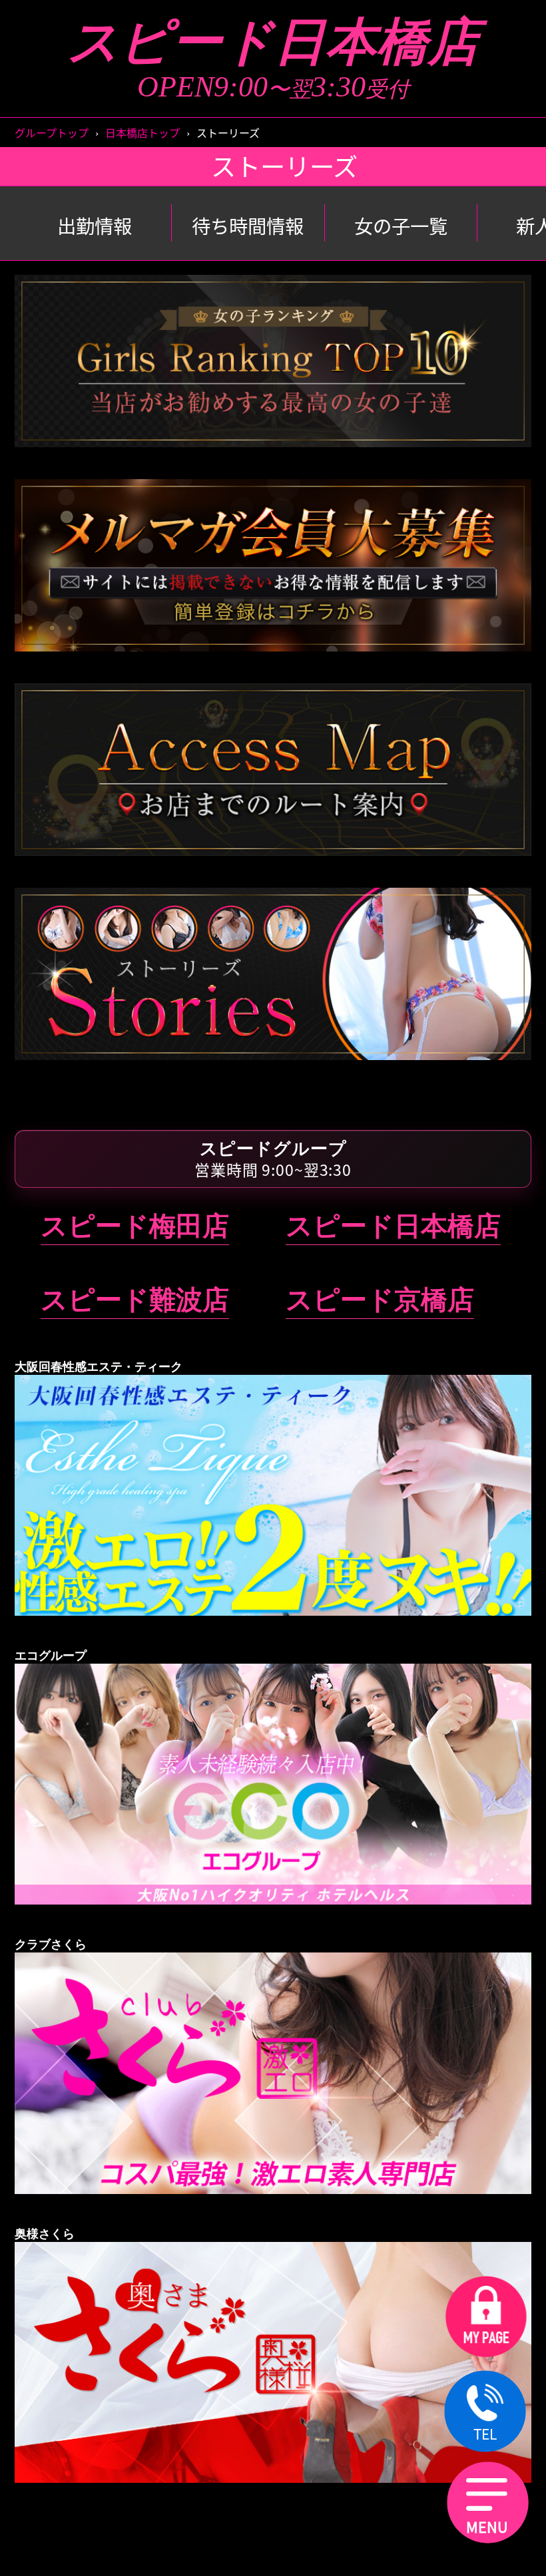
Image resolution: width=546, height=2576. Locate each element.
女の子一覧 (401, 226)
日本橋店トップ (142, 132)
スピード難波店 (135, 1300)
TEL (485, 2434)
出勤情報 (95, 226)
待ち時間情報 (248, 226)
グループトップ (52, 132)
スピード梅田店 (135, 1226)
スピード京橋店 (380, 1300)
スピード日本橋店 (273, 42)
